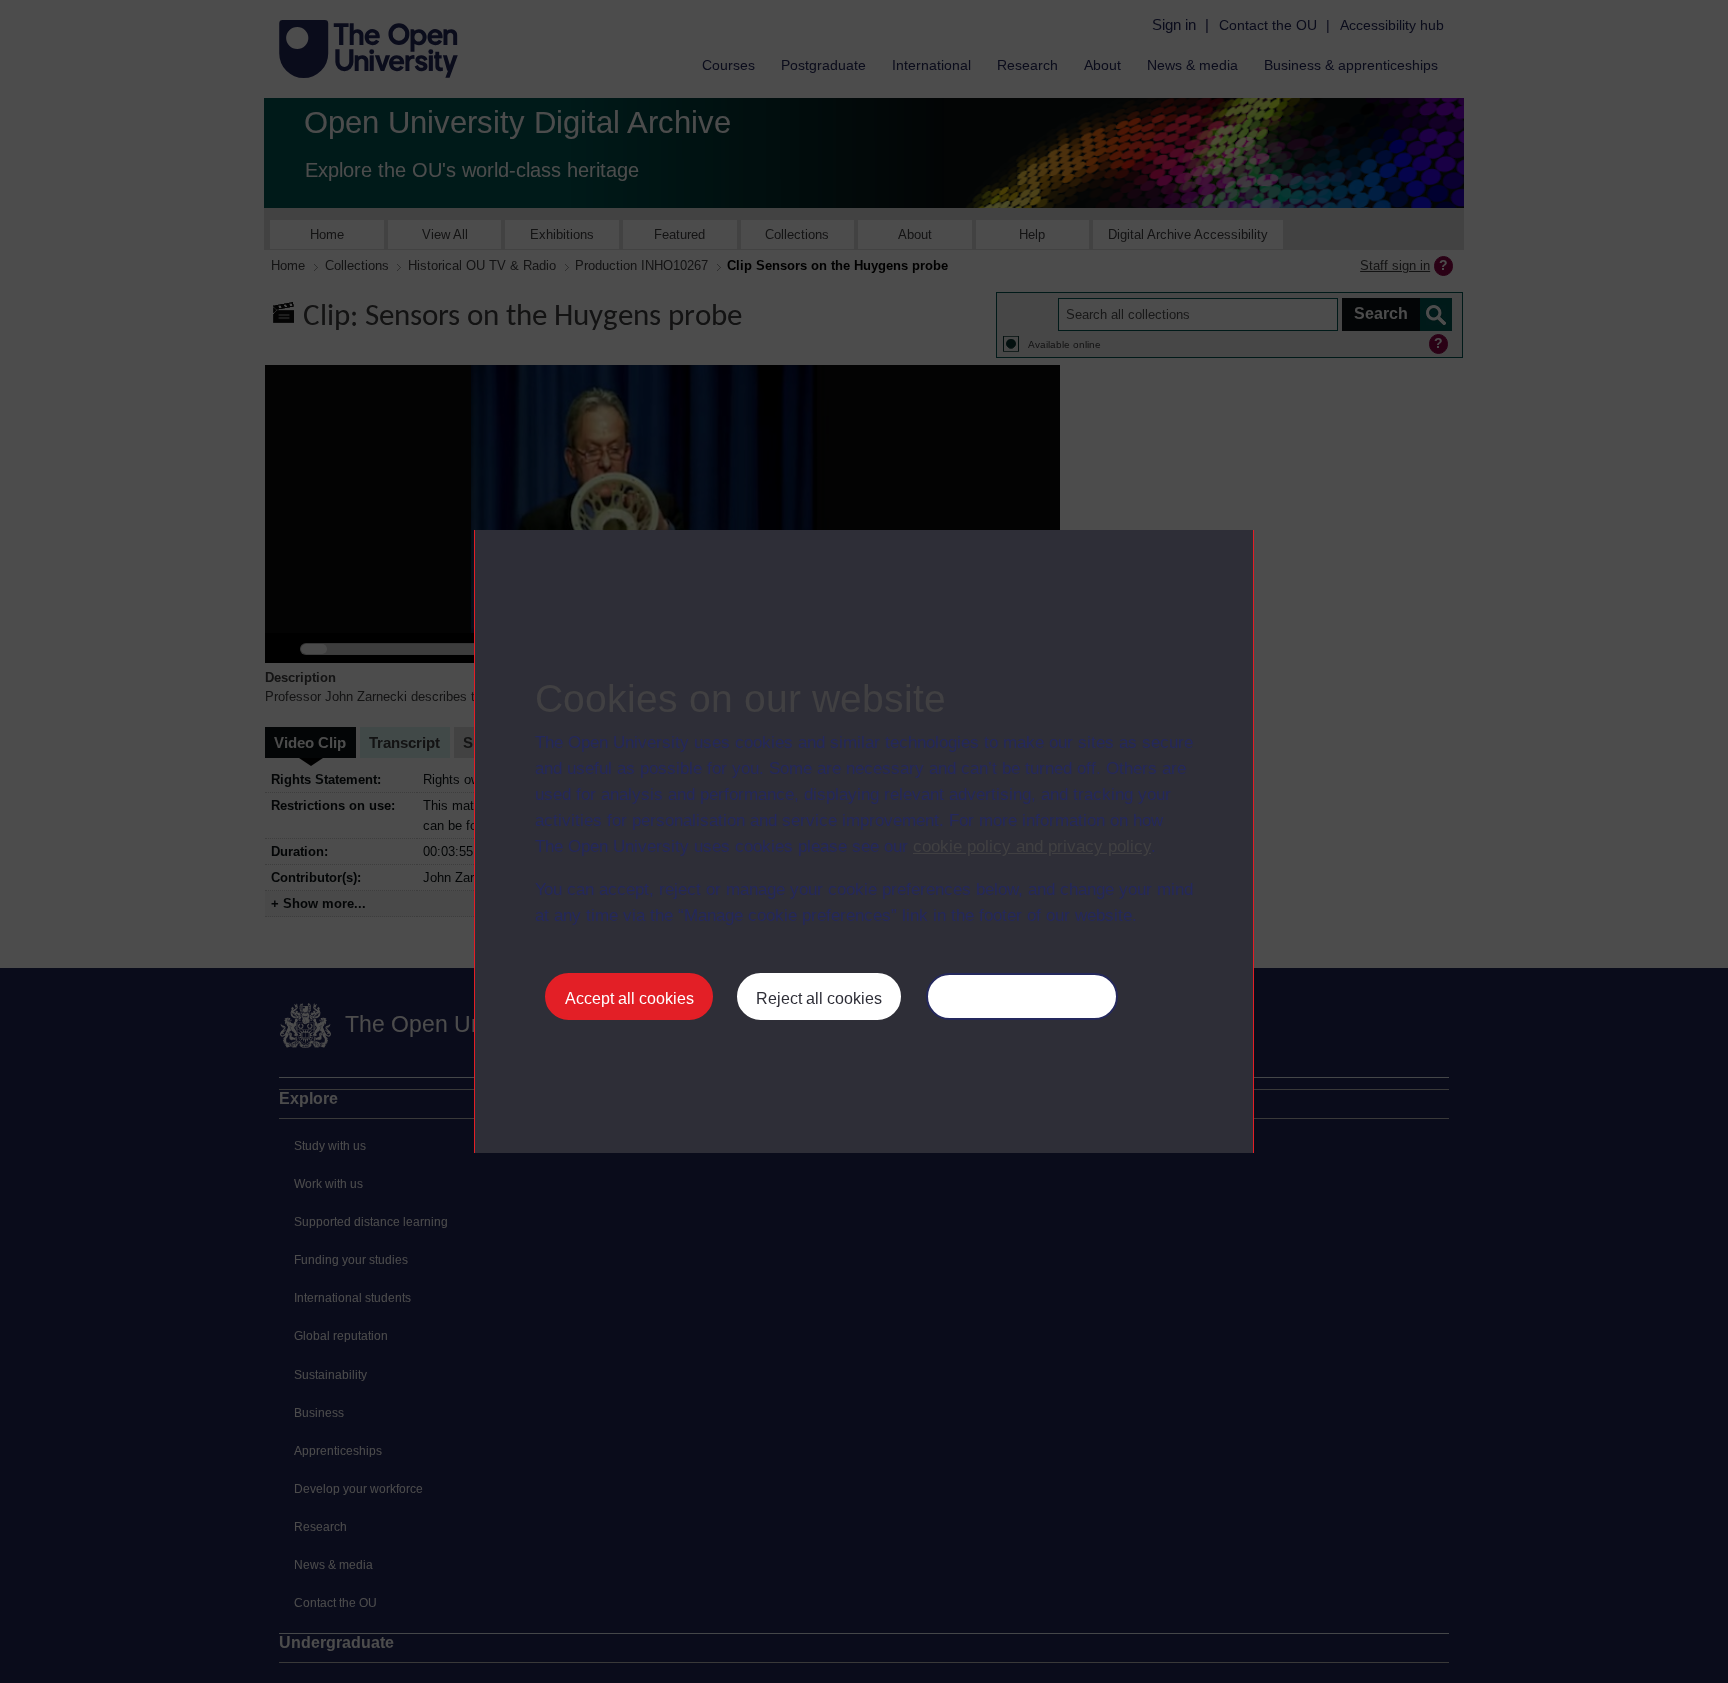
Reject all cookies (819, 998)
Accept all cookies (629, 998)
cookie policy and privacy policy (1032, 846)
